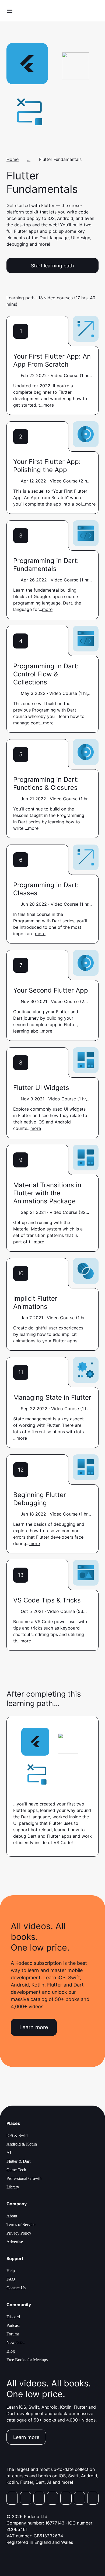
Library (13, 2187)
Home (13, 159)
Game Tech (16, 2170)
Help (11, 2271)
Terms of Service (21, 2225)
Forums (13, 2334)
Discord (13, 2317)
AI (9, 2153)
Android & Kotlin (22, 2144)
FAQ (11, 2279)
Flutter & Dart (18, 2161)
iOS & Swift (17, 2135)
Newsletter (16, 2343)
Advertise (15, 2242)
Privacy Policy (19, 2233)
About (12, 2216)
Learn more (34, 2027)
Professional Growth (24, 2178)
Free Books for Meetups (27, 2360)
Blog (11, 2351)
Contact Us (16, 2288)
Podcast (13, 2325)
